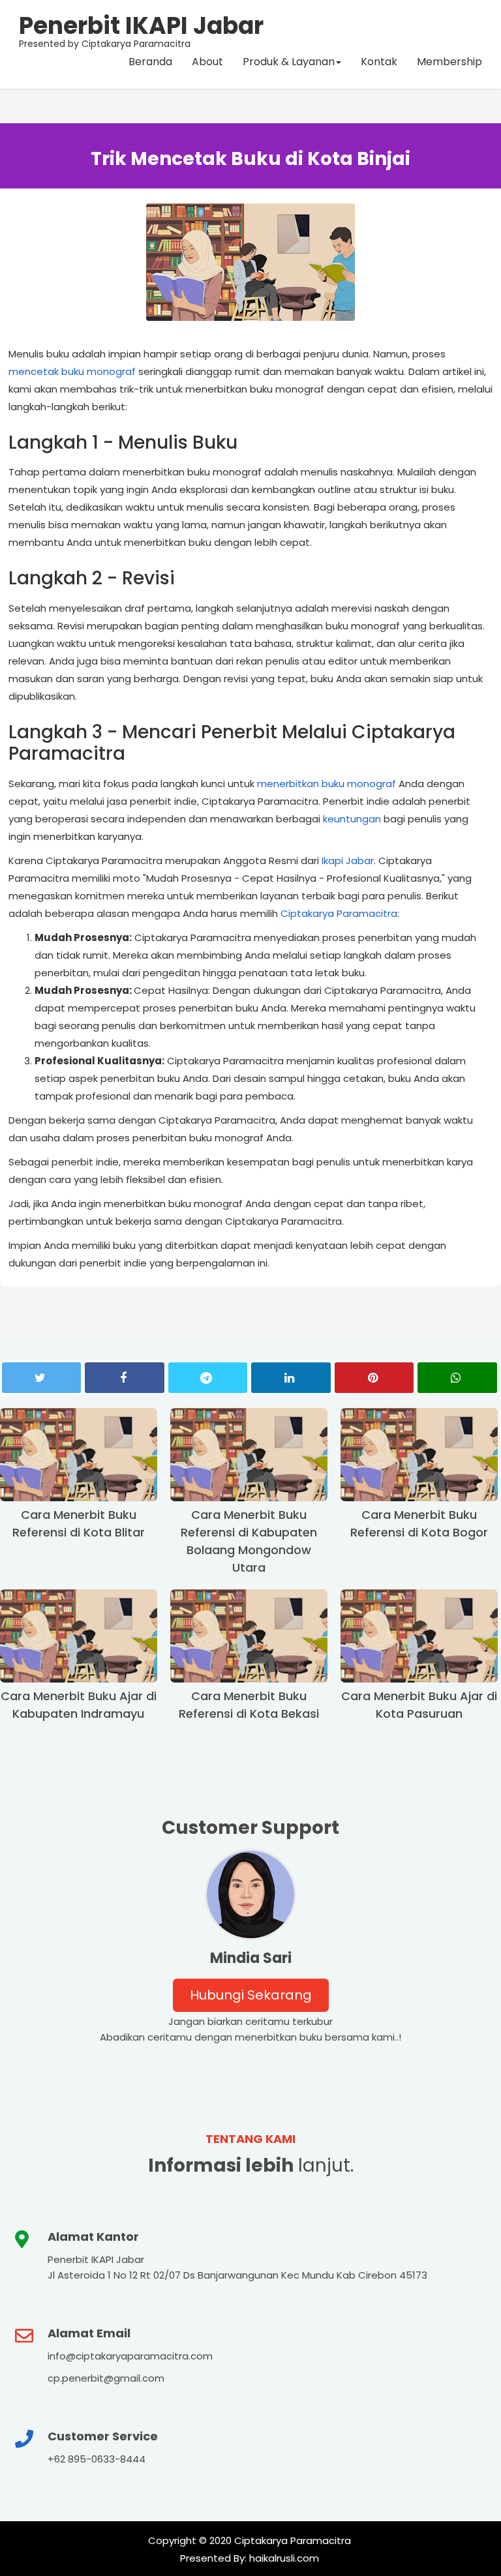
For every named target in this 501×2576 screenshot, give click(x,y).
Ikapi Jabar (348, 861)
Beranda (150, 62)
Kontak (379, 62)
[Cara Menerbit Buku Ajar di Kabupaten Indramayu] (79, 1636)
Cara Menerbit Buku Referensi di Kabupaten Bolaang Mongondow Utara (249, 1541)
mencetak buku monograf (72, 371)
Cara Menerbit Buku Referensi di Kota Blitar (79, 1523)
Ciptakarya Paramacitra (339, 913)
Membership (449, 62)
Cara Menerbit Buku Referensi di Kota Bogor (419, 1523)
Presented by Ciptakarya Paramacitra (141, 29)
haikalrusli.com (283, 2558)
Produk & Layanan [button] (289, 62)
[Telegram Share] (208, 1378)
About (207, 62)
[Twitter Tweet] (41, 1378)
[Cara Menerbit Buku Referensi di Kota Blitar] (79, 1455)
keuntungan (352, 819)
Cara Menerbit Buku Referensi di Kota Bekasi (249, 1705)
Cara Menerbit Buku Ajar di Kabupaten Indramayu (79, 1705)
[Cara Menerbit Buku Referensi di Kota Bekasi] (249, 1636)
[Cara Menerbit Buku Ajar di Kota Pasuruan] (419, 1636)
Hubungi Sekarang (251, 1995)
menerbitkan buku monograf (326, 784)
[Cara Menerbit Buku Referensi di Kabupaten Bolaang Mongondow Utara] (249, 1455)
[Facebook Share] (124, 1378)
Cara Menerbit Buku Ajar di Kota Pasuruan (419, 1705)
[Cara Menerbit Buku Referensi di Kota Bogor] (419, 1455)
